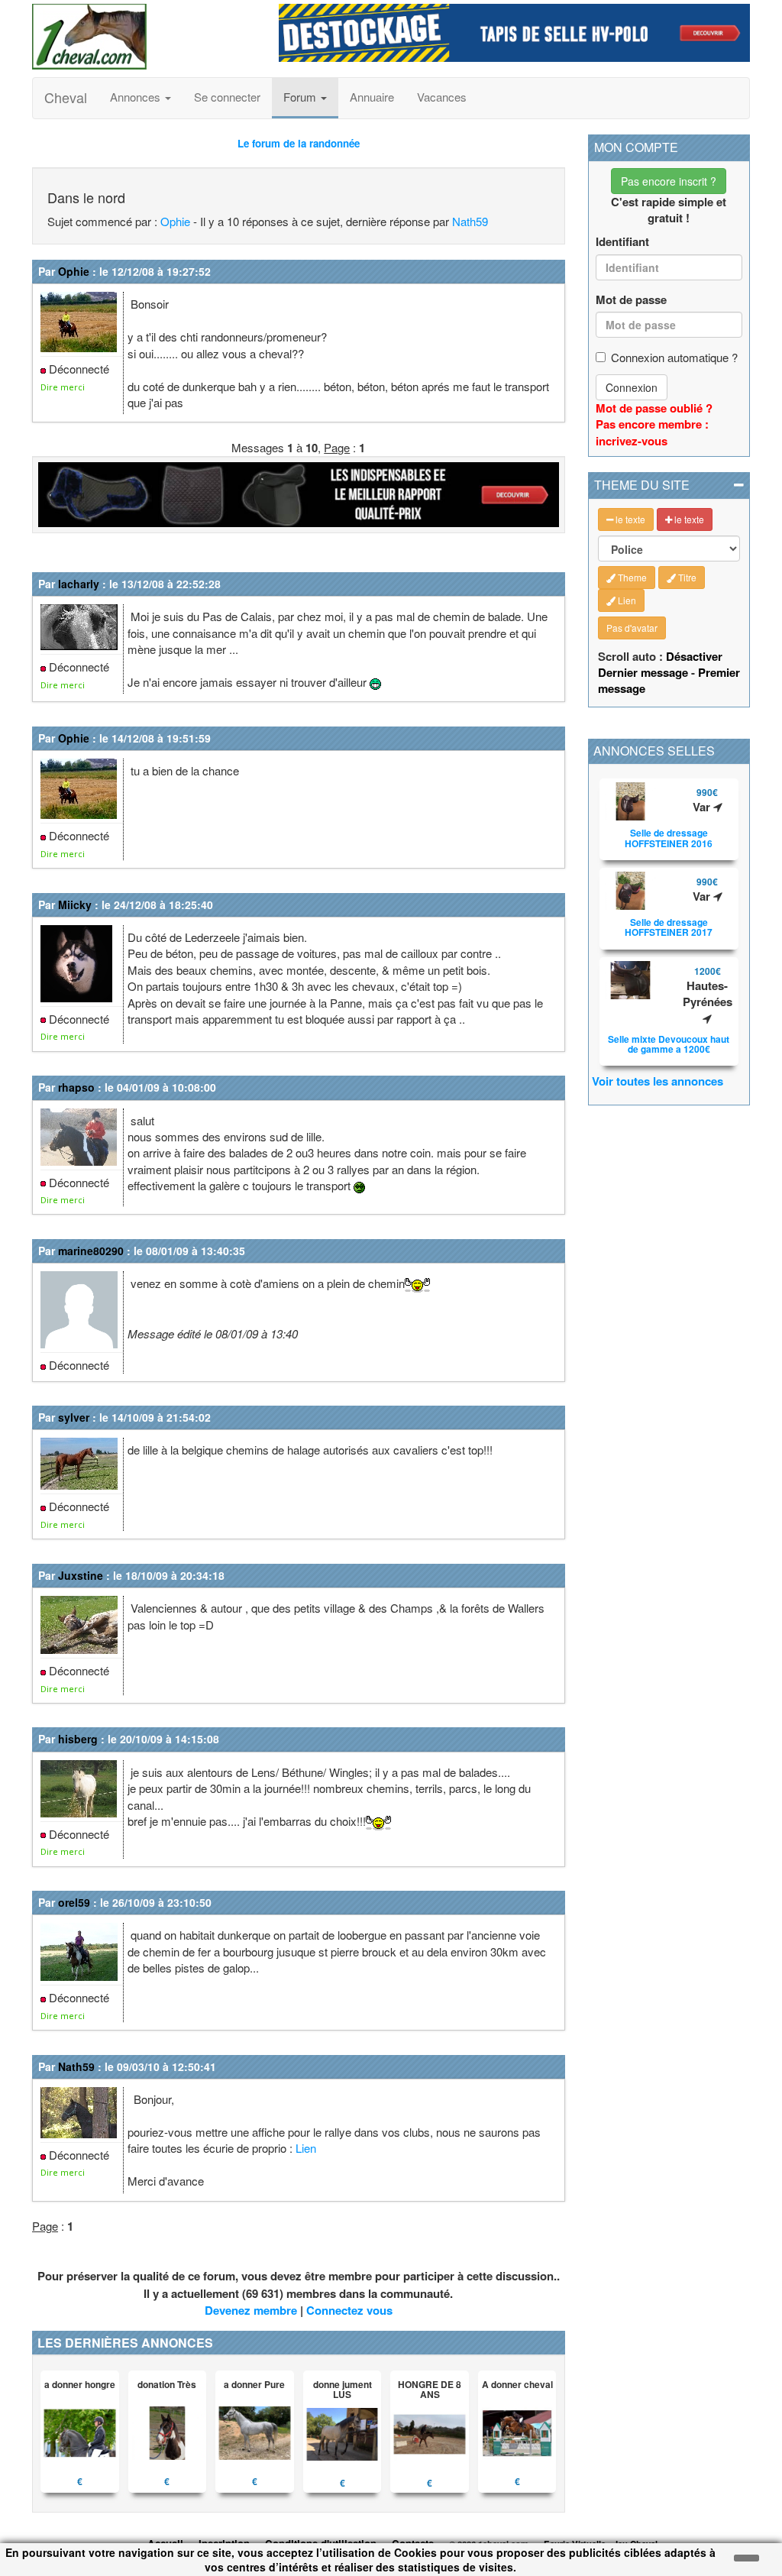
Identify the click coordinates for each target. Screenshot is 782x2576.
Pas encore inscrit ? (669, 181)
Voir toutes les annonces (658, 1081)
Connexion (632, 387)
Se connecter (227, 97)
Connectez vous (349, 2310)
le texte (629, 519)
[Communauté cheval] (144, 37)
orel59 (74, 1902)
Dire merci (63, 387)
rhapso (76, 1087)
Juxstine (81, 1575)
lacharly (79, 584)
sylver (74, 1417)
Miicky (75, 905)
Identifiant (622, 242)
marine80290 (91, 1251)
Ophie (175, 221)
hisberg (78, 1739)
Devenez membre (251, 2310)
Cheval (66, 97)
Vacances (442, 97)
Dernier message (643, 672)
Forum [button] (301, 97)
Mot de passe (631, 300)
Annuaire (372, 97)
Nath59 (470, 221)
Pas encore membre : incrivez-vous (652, 432)
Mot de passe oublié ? (654, 408)
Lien (306, 2148)
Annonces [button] (137, 97)
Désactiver (694, 656)
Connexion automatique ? (674, 357)
